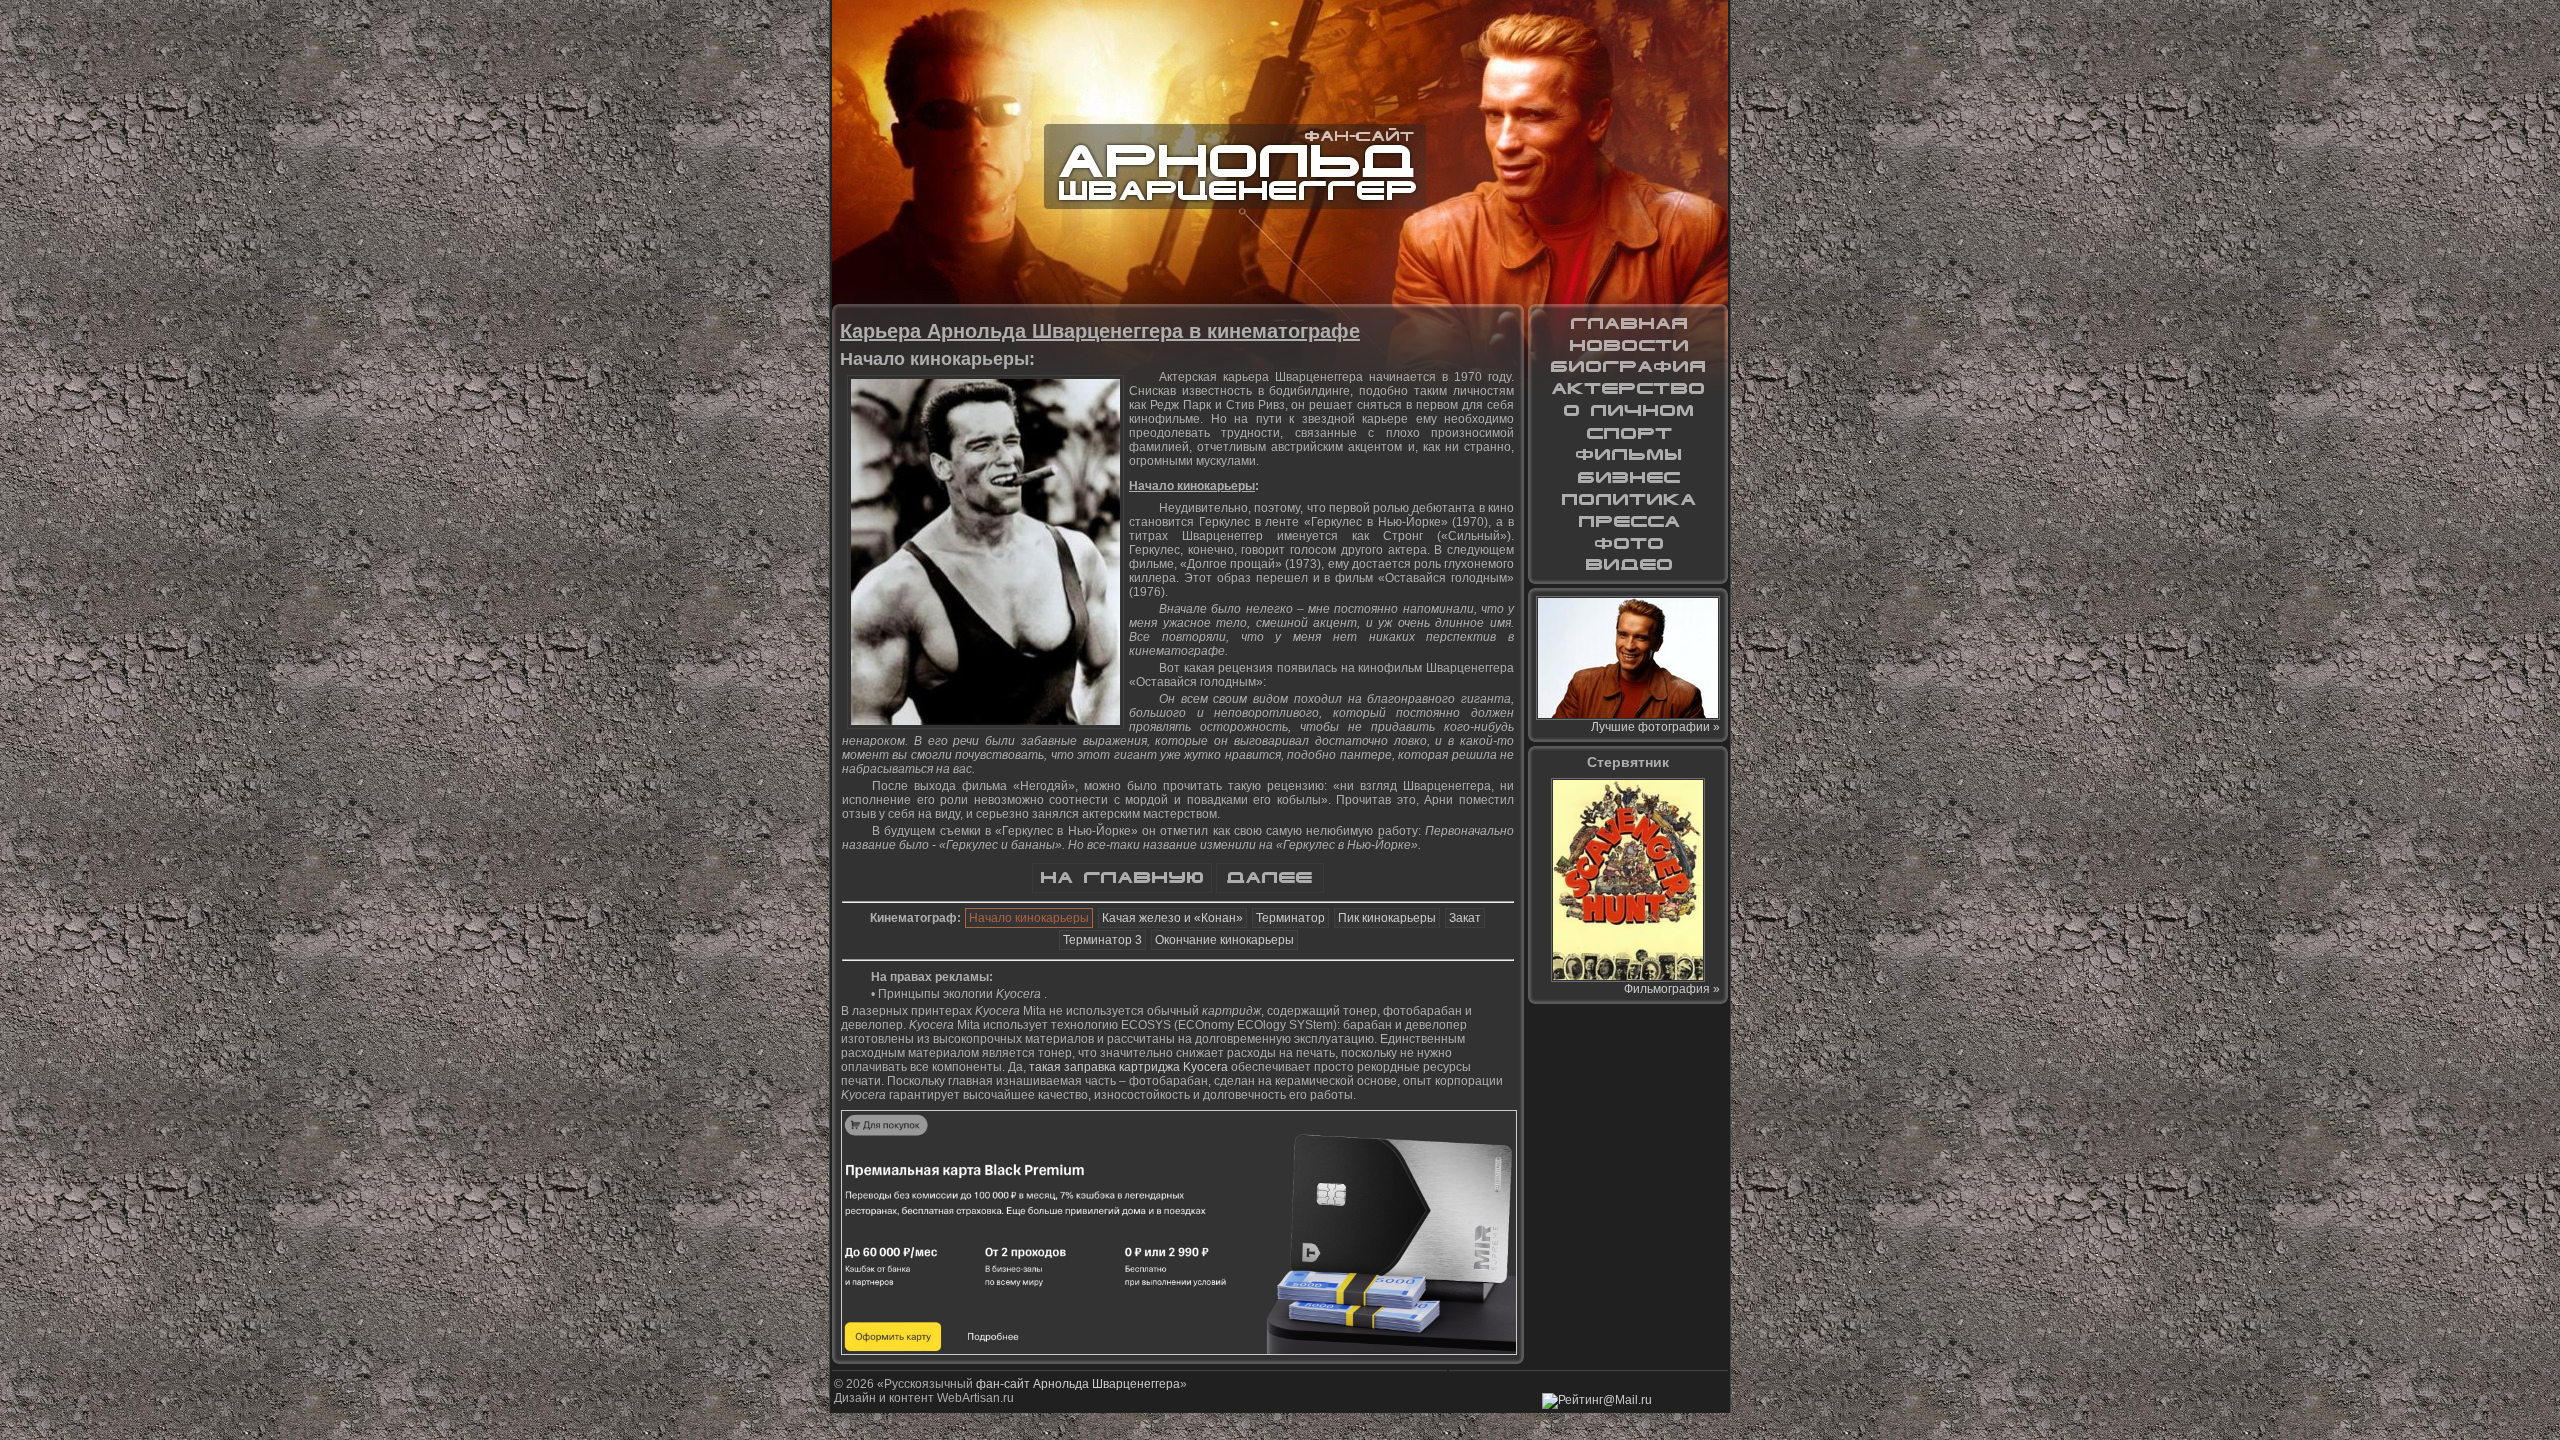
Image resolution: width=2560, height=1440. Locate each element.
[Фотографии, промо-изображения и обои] (1628, 543)
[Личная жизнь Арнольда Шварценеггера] (1628, 411)
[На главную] (1122, 889)
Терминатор (1290, 918)
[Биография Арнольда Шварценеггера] (1628, 367)
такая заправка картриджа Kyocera (1128, 1067)
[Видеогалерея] (1628, 565)
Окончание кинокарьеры (1224, 940)
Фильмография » (1672, 989)
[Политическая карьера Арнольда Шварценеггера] (1628, 499)
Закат (1465, 918)
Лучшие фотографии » (1655, 727)
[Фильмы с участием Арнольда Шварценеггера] (1628, 455)
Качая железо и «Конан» (1172, 918)
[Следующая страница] (1270, 889)
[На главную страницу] (1628, 323)
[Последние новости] (1628, 345)
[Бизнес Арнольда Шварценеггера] (1628, 477)
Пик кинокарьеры (1387, 918)
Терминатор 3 (1102, 940)
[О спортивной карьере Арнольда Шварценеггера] (1628, 433)
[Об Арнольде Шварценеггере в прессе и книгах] (1628, 521)
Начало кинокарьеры (1029, 918)
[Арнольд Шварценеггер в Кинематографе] (1628, 389)
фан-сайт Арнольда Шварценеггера (1078, 1384)
